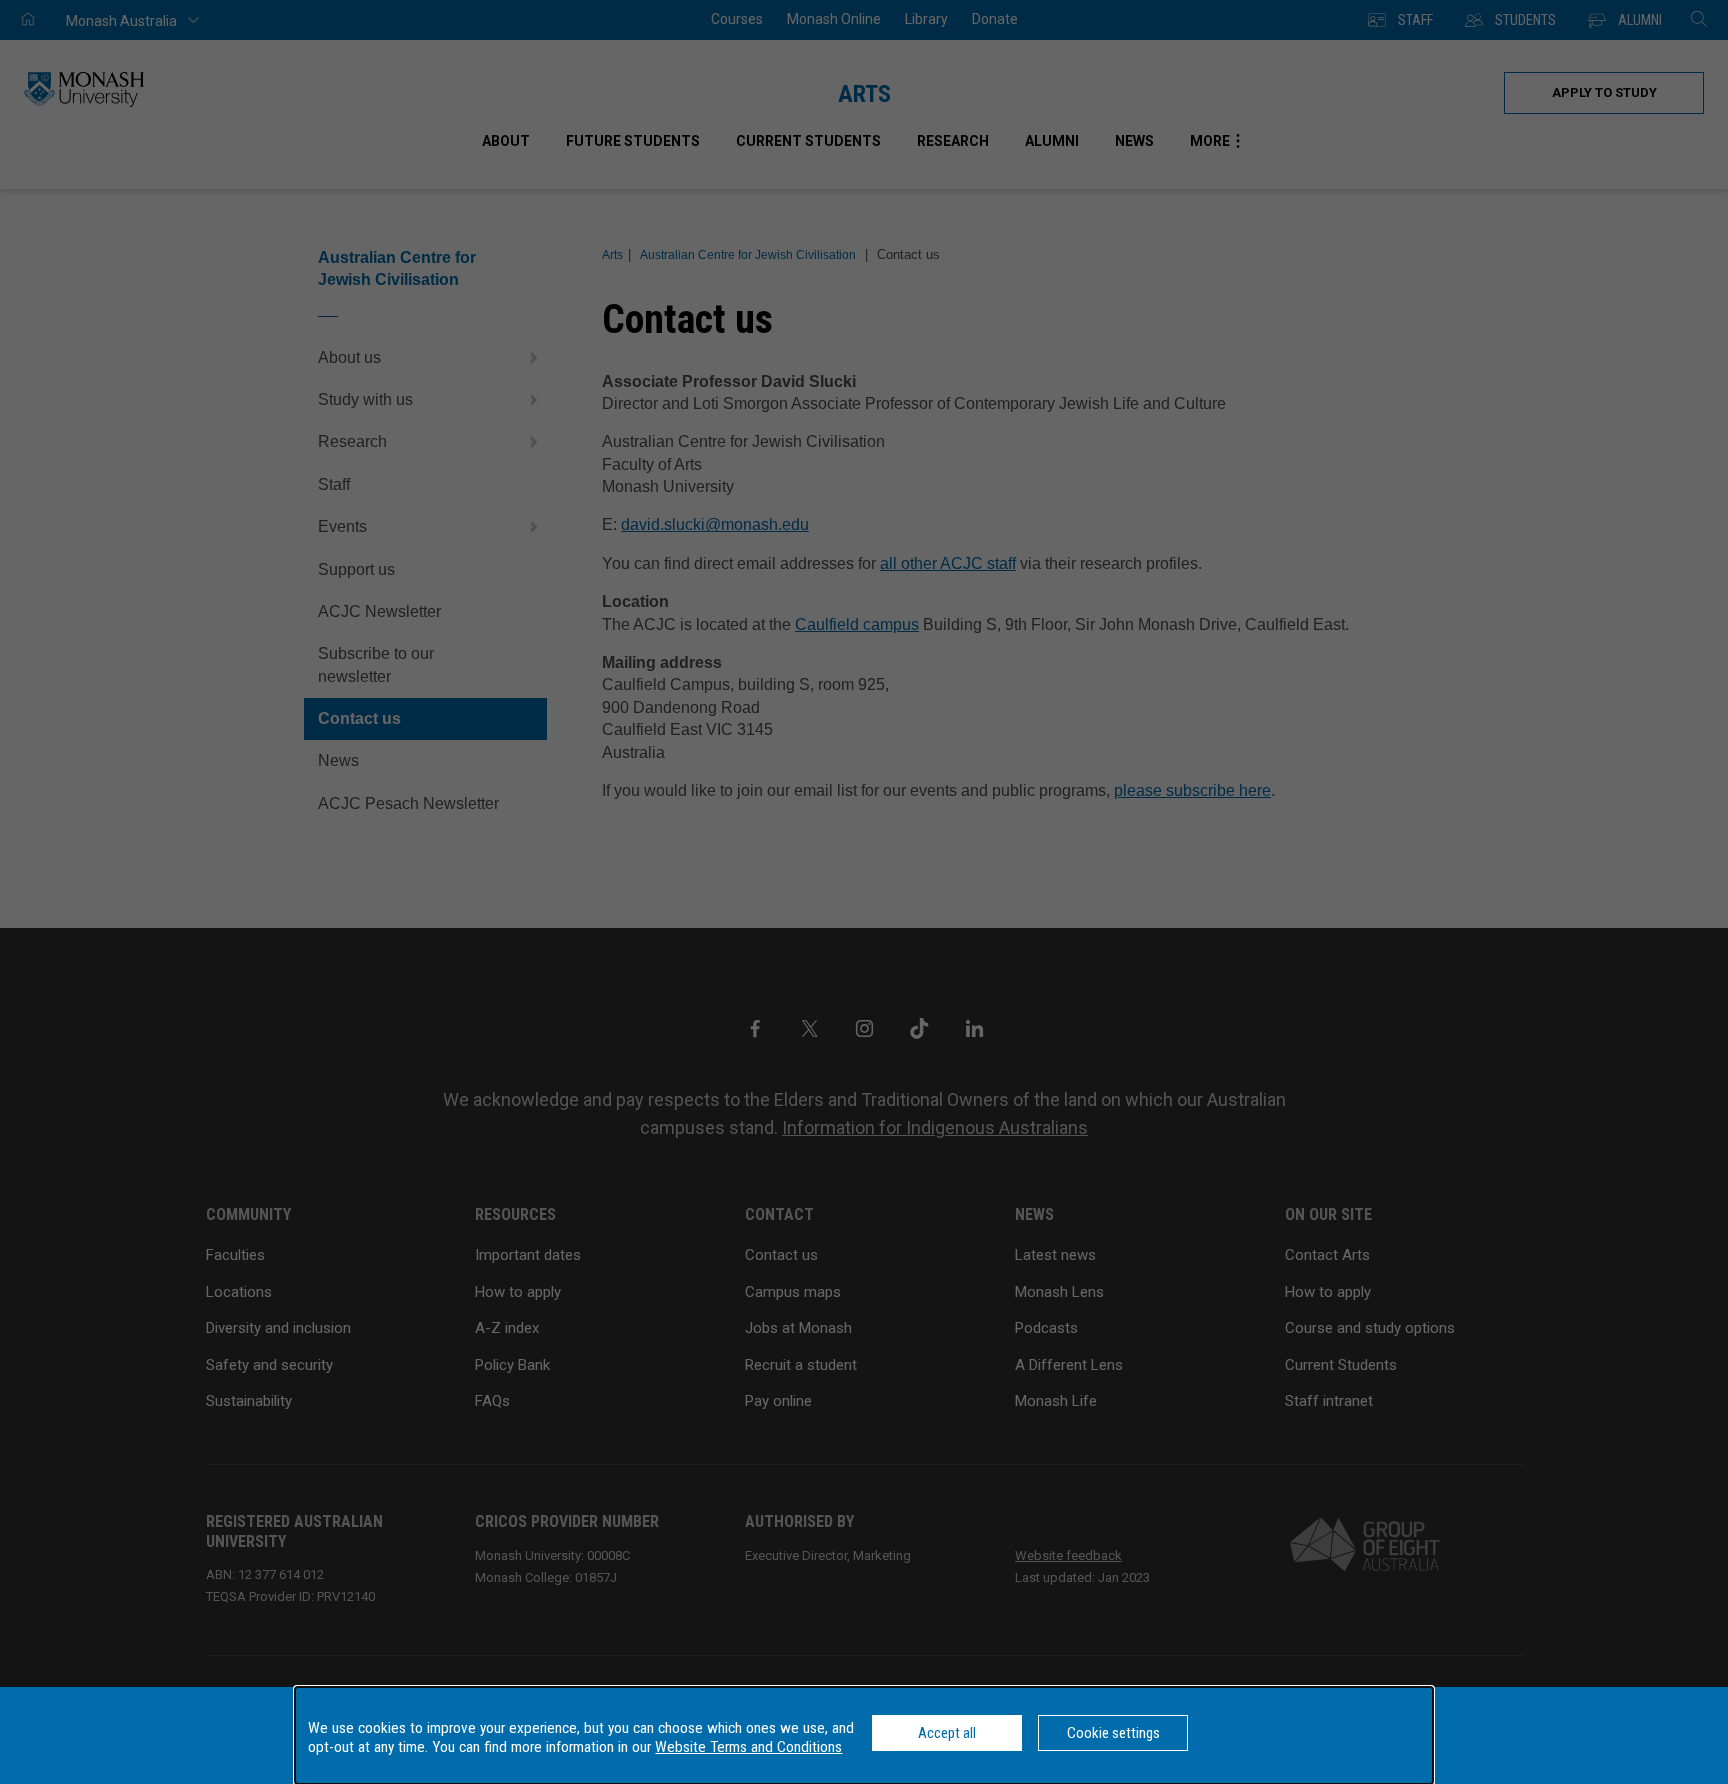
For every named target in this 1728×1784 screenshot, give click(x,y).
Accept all (947, 1733)
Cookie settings (1113, 1733)
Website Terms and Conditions (748, 1747)
